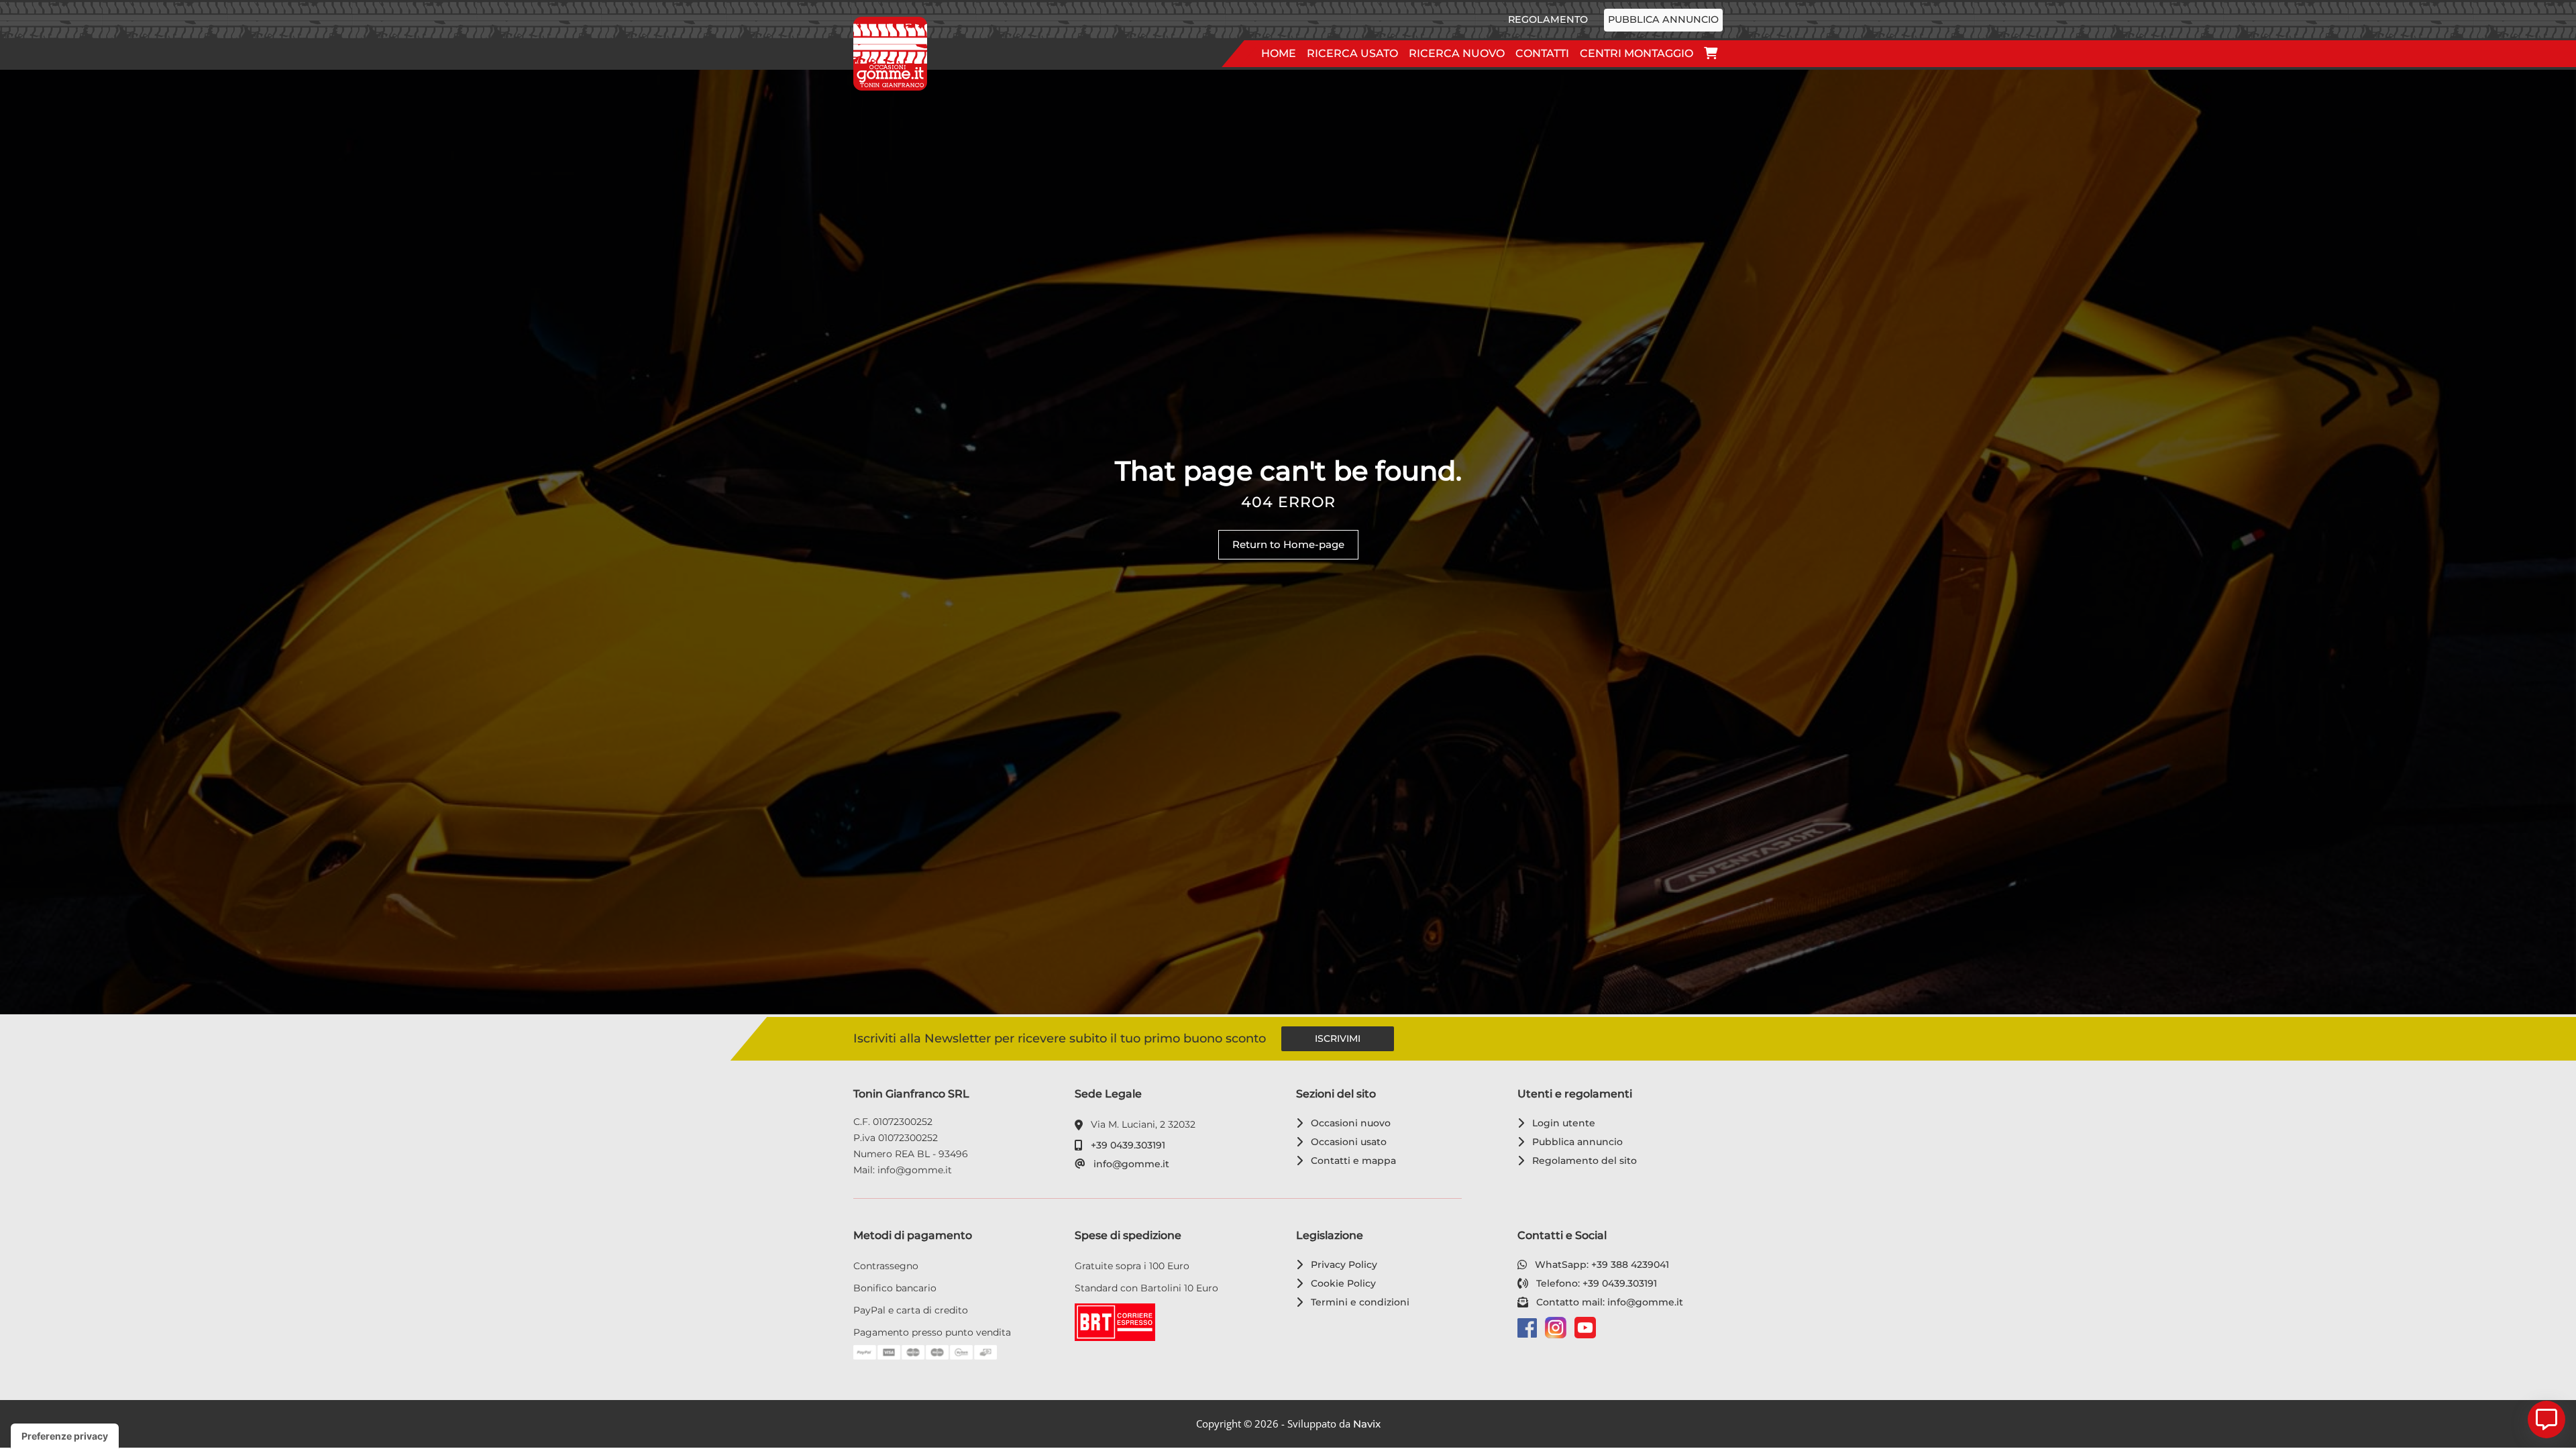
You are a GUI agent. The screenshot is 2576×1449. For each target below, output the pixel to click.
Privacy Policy (1342, 1265)
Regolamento (1548, 19)
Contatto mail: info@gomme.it (1607, 1302)
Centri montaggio (1636, 53)
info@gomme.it (1129, 1164)
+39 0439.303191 (1126, 1145)
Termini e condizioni (1358, 1302)
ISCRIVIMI (1338, 1038)
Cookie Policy (1341, 1283)
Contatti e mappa (1351, 1161)
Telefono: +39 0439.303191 (1594, 1283)
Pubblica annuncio (1663, 19)
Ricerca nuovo (1457, 53)
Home (1279, 53)
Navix (1367, 1424)
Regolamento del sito (1582, 1161)
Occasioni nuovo (1348, 1123)
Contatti (1542, 53)
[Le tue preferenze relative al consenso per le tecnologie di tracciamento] (65, 1436)
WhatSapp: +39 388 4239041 (1600, 1265)
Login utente (1561, 1123)
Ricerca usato (1352, 53)
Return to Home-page (1288, 544)
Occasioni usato (1346, 1142)
